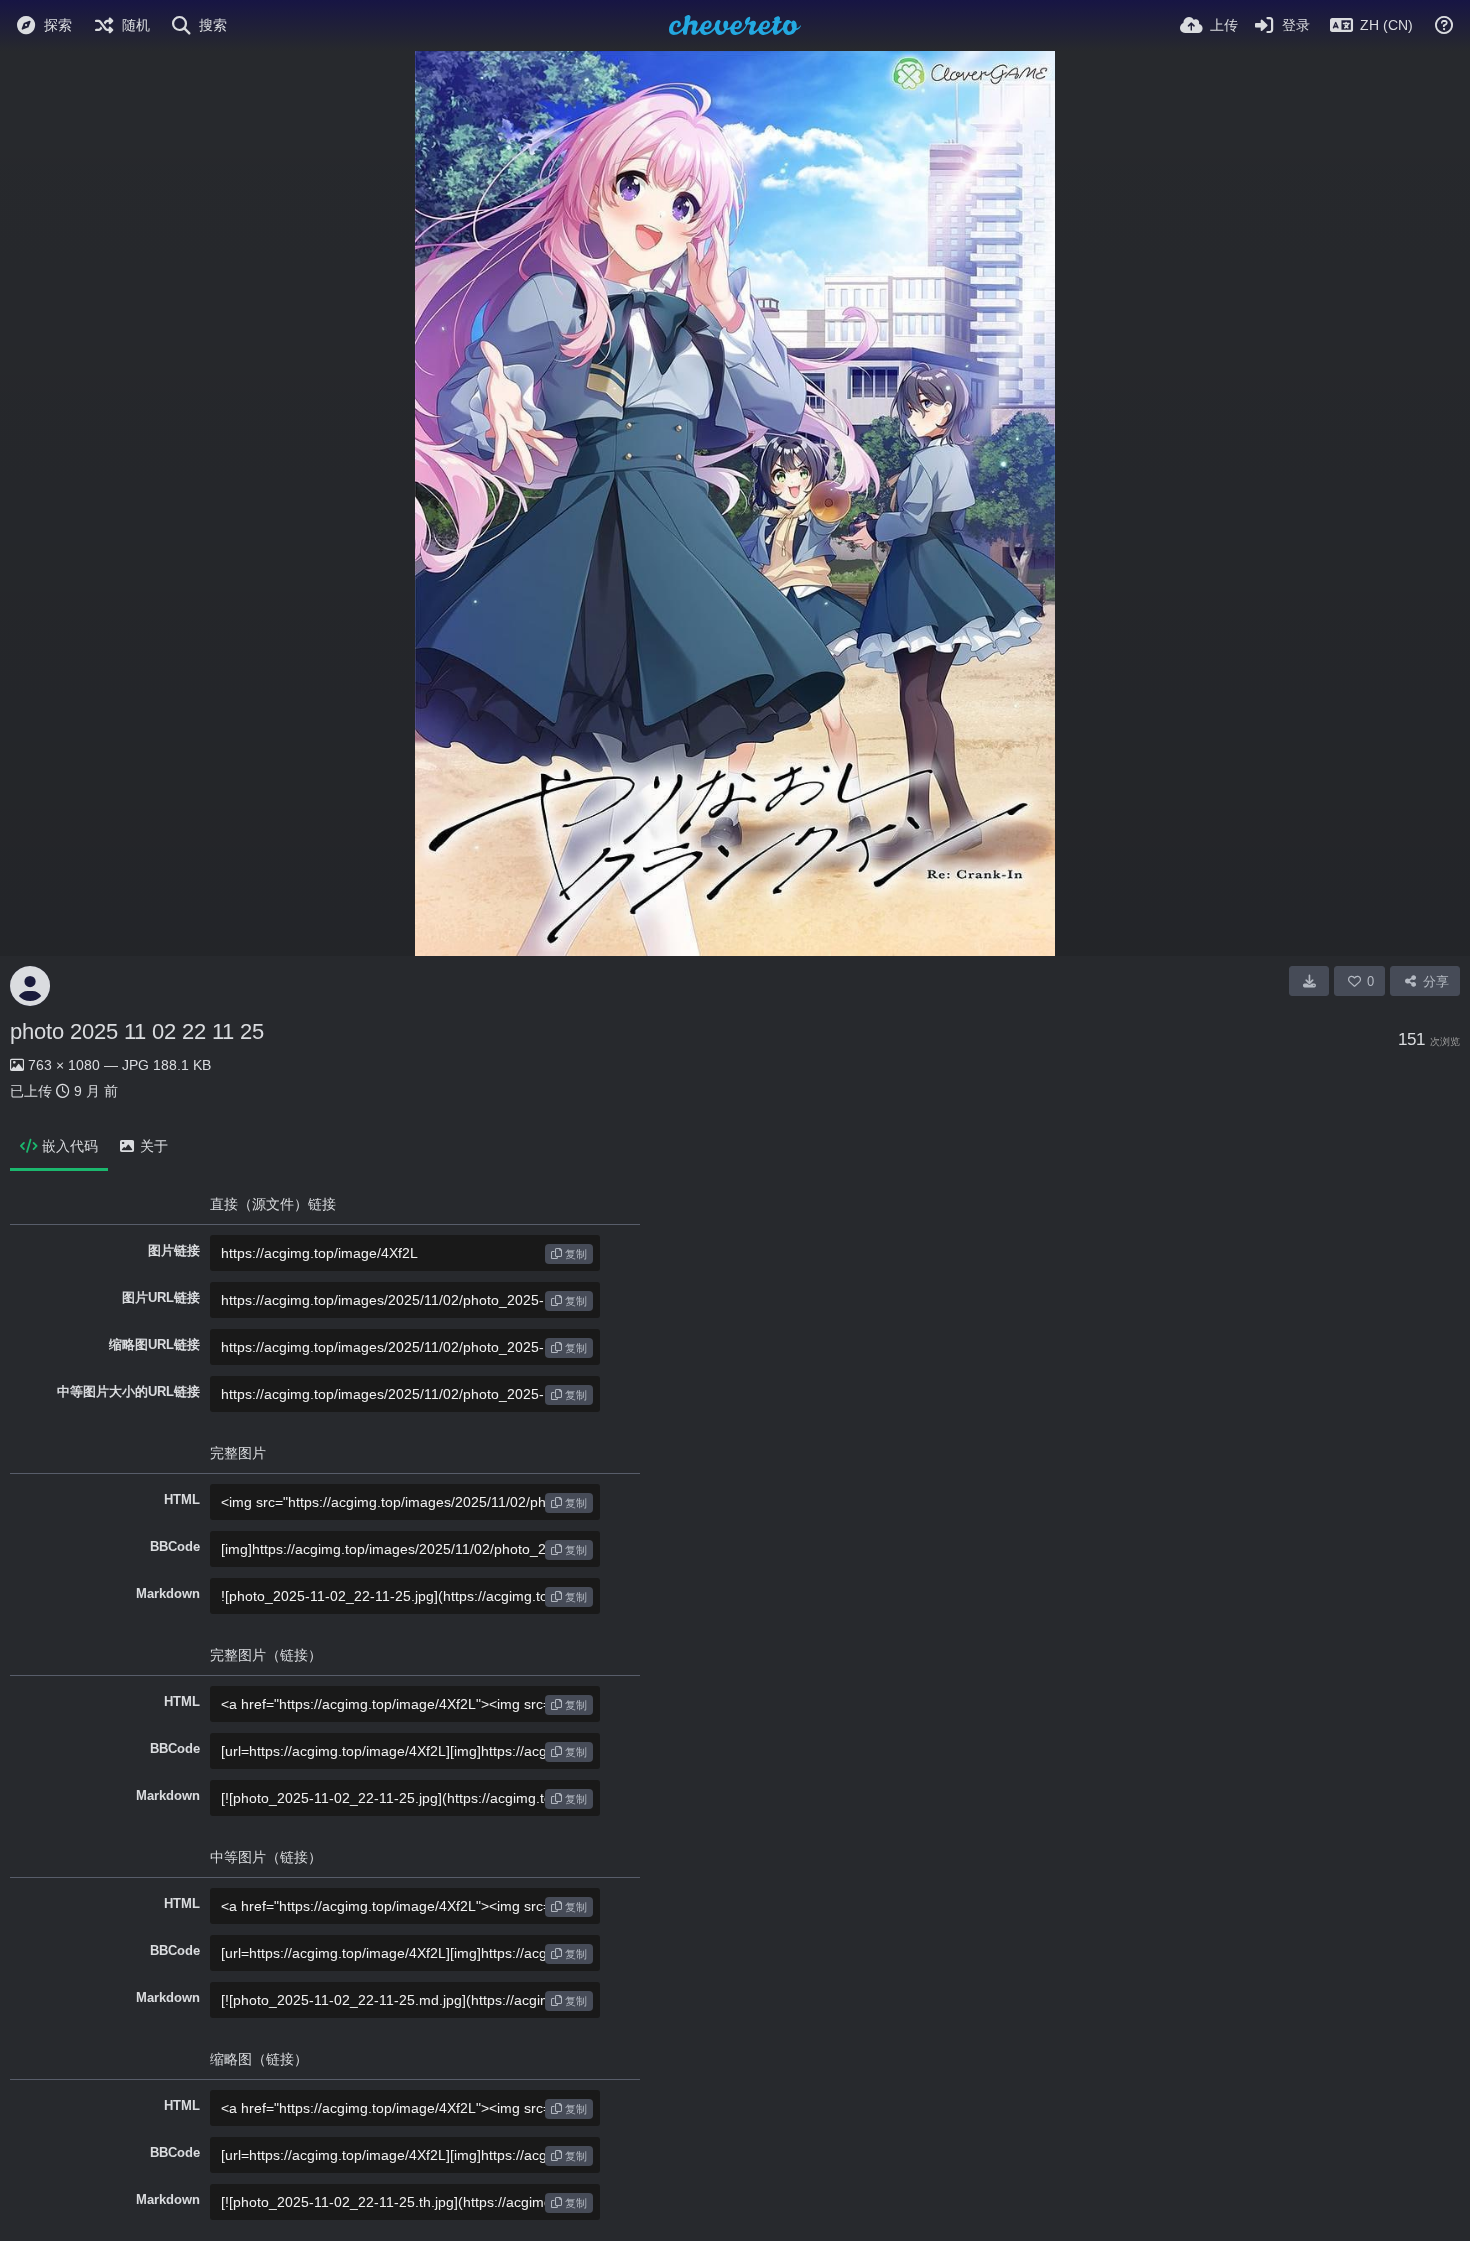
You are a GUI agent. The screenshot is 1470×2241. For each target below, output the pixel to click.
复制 (574, 1254)
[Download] (1309, 981)
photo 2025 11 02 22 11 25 (137, 1031)
